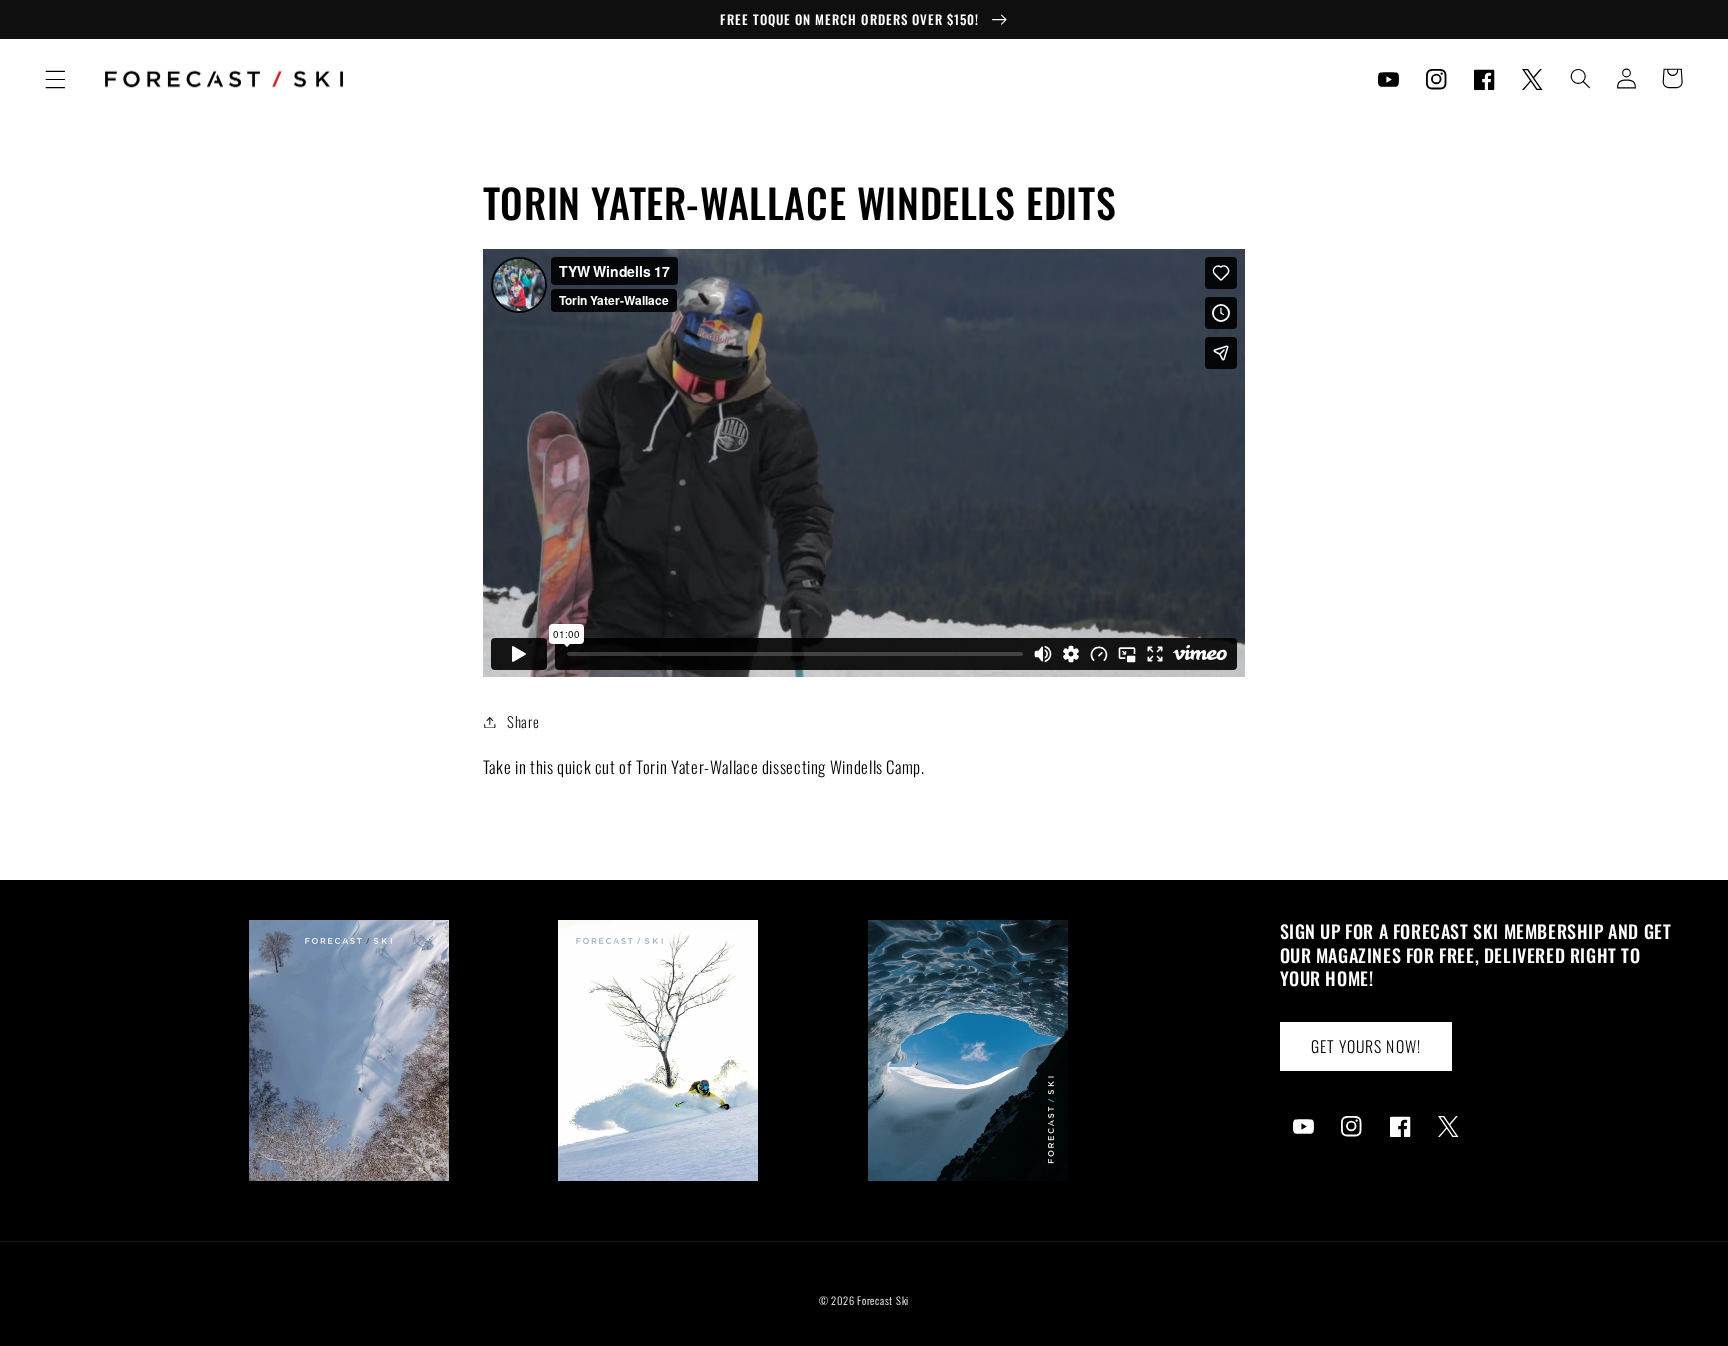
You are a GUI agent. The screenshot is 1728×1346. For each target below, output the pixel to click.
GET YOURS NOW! (1366, 1046)
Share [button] (523, 721)
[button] (55, 79)
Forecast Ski (883, 1300)
